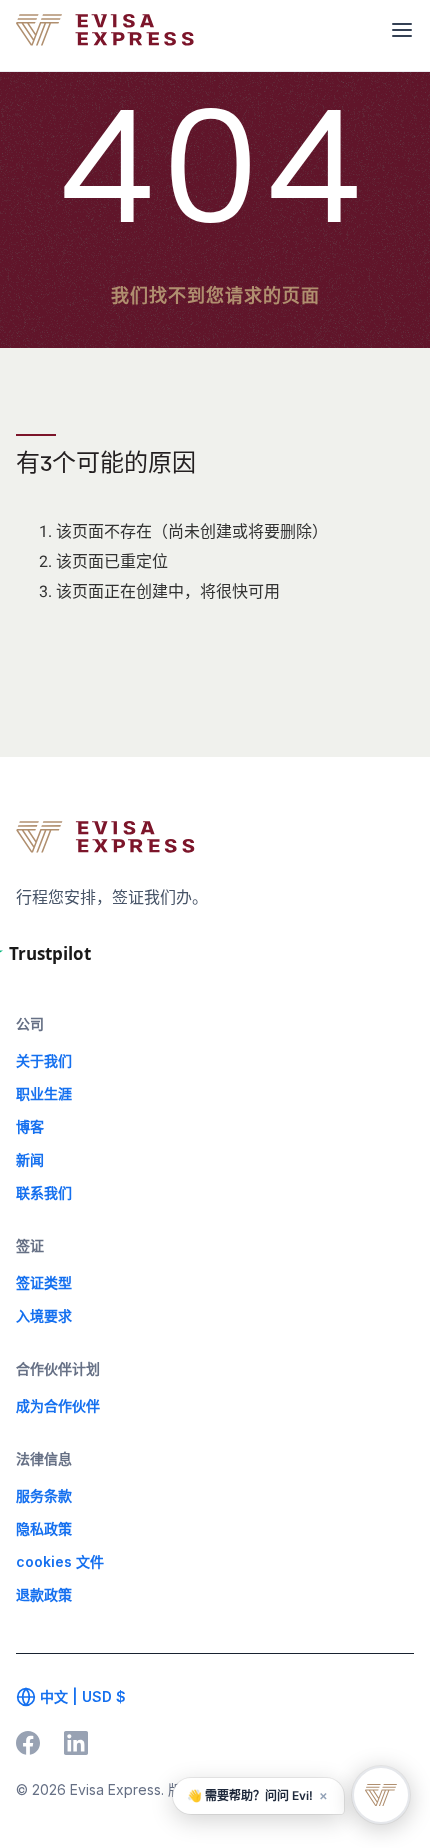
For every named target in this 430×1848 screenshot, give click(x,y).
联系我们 (44, 1192)
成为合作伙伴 (58, 1405)
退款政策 (44, 1594)
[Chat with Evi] (381, 1795)
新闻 (30, 1159)
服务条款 (44, 1495)
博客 (30, 1126)
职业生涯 (44, 1093)
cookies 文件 (60, 1561)
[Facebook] (28, 1743)
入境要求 (44, 1315)
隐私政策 (44, 1528)
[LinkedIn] (76, 1743)
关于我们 (44, 1060)
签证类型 (44, 1282)
